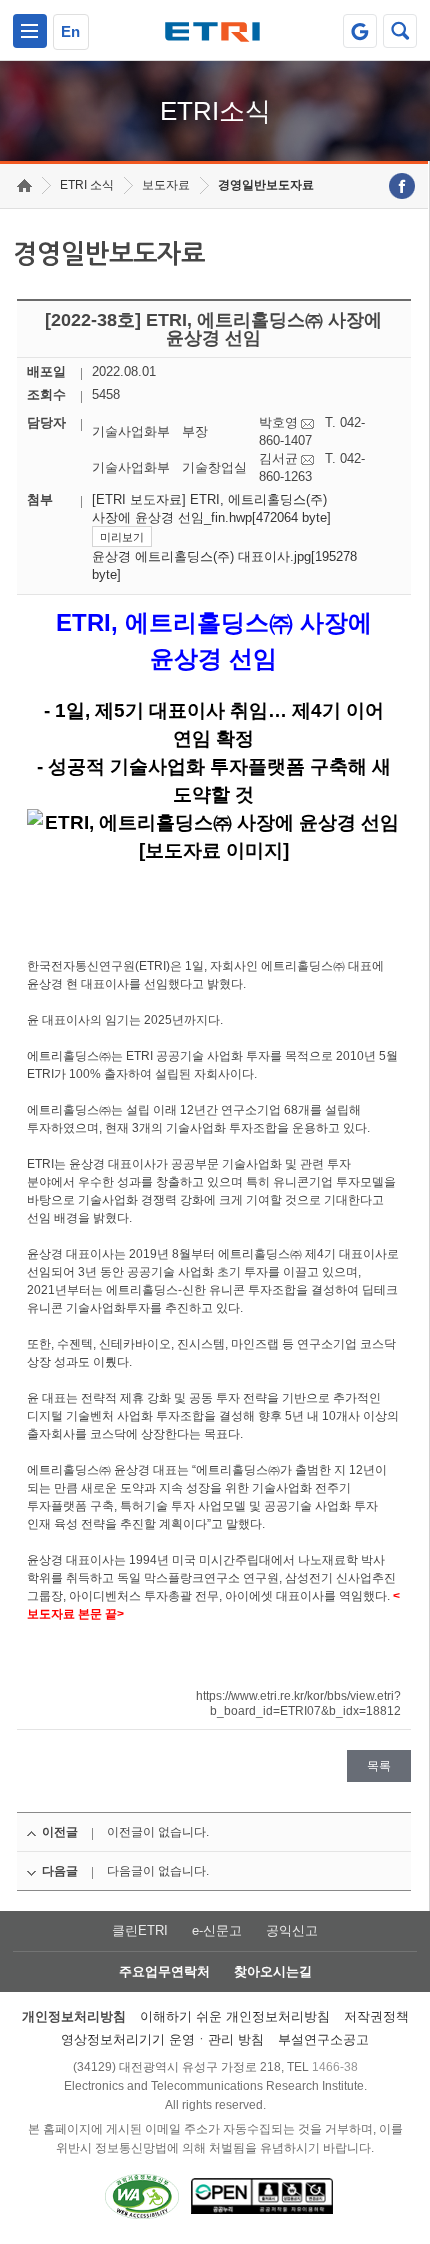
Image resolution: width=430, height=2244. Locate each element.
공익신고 (292, 1930)
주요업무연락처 (164, 1971)
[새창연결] (402, 186)
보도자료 (166, 185)
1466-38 (335, 2067)
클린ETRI (140, 1930)
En (70, 31)
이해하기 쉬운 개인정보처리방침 (235, 2016)
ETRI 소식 (87, 185)
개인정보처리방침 (74, 2016)
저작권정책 (376, 2016)
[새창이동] (360, 31)
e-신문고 (217, 1930)
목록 (379, 1766)
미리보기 (122, 537)
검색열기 (400, 31)
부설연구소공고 (323, 2039)
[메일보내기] (307, 424)
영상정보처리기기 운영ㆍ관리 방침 (162, 2039)
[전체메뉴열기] (30, 31)
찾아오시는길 (273, 1971)
